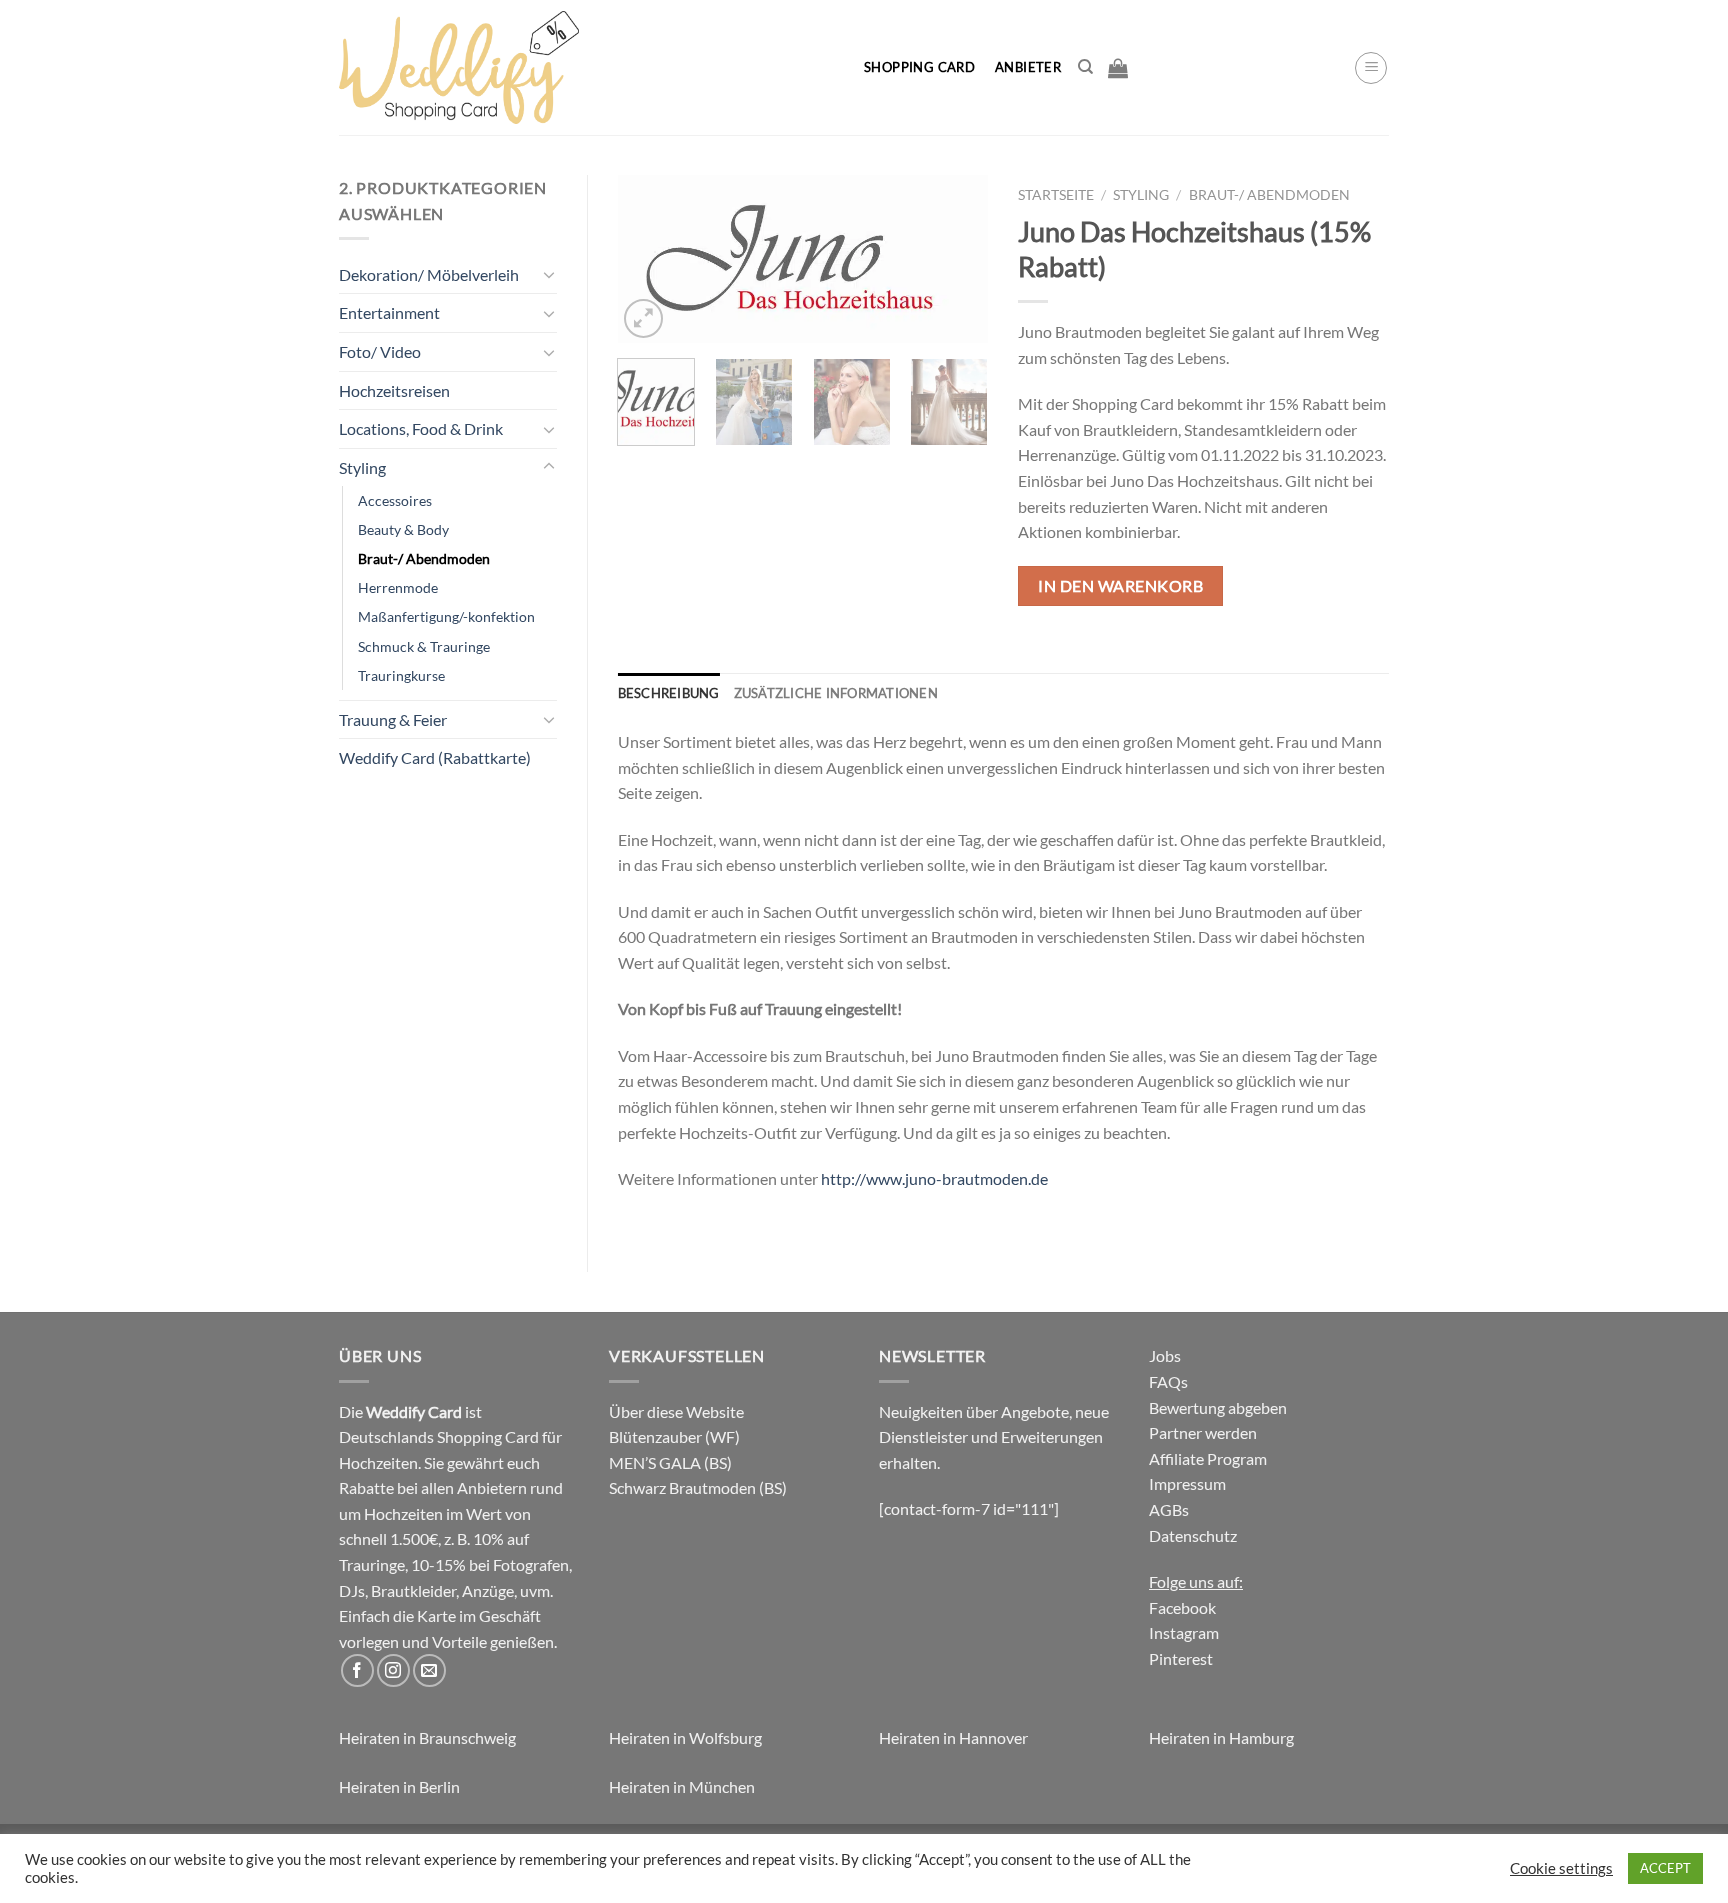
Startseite (1056, 195)
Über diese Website (676, 1411)
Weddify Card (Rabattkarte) (435, 757)
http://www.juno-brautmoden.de (934, 1178)
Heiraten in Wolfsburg (685, 1737)
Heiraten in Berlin (399, 1786)
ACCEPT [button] (1665, 1868)
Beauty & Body (403, 529)
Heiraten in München (682, 1786)
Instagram (1184, 1632)
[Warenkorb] (1118, 68)
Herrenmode (398, 587)
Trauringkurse (401, 675)
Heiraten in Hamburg (1221, 1737)
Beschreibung (669, 693)
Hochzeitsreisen (394, 390)
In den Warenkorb (1120, 585)
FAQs (1168, 1381)
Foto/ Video (380, 351)
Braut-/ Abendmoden (424, 558)
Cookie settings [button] (1561, 1868)
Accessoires (395, 500)
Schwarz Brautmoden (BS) (698, 1487)
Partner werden (1203, 1432)
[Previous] (650, 261)
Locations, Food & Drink (421, 428)
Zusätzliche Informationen (836, 693)
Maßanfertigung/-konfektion (446, 616)
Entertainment (389, 312)
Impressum (1187, 1483)
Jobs (1165, 1355)
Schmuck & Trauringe (424, 646)
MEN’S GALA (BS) (670, 1462)
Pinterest (1181, 1658)
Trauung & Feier (393, 719)
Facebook (1182, 1607)
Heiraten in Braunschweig (427, 1737)
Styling (362, 467)
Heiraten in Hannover (953, 1737)
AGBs (1169, 1509)
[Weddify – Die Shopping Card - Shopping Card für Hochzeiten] (585, 67)
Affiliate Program (1208, 1458)
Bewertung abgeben (1218, 1407)
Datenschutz (1193, 1535)
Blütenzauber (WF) (674, 1436)
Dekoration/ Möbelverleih (429, 274)
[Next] (956, 261)
